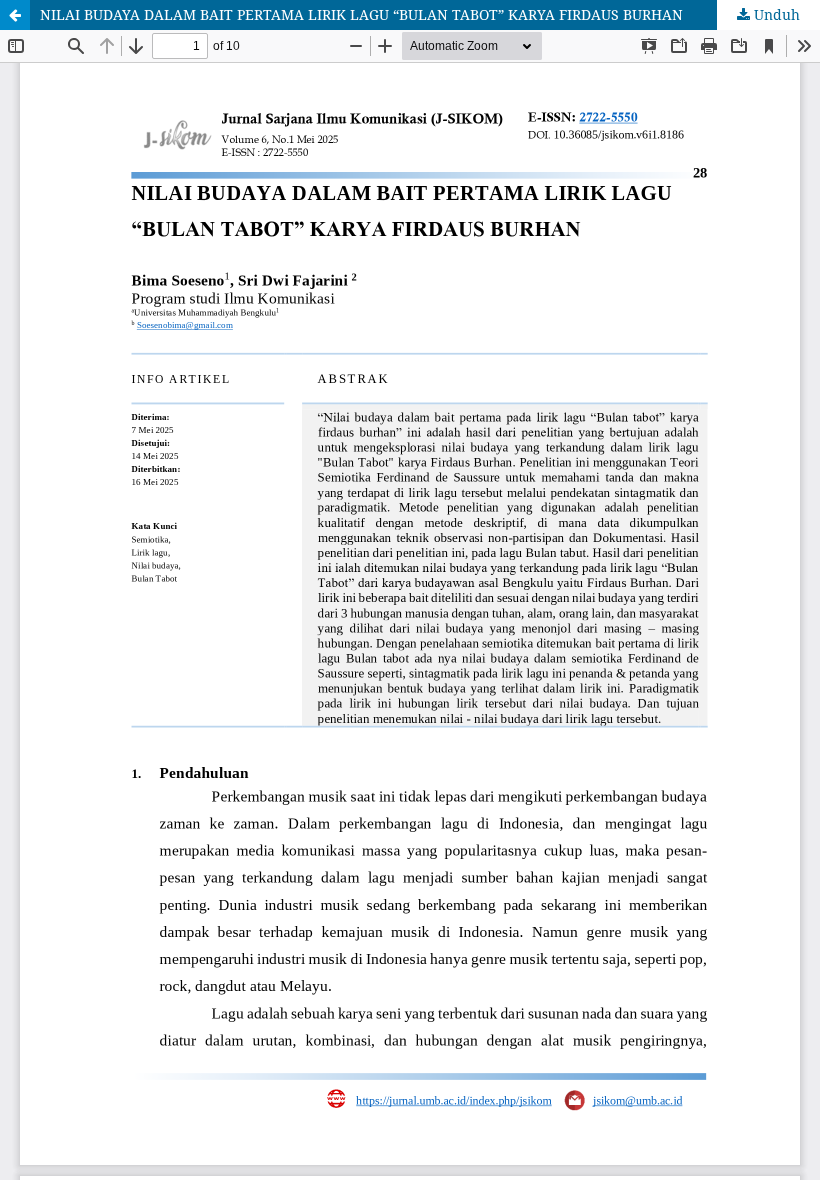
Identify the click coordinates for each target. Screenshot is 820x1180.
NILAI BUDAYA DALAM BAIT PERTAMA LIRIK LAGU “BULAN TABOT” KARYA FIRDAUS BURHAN (361, 14)
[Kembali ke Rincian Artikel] (15, 15)
